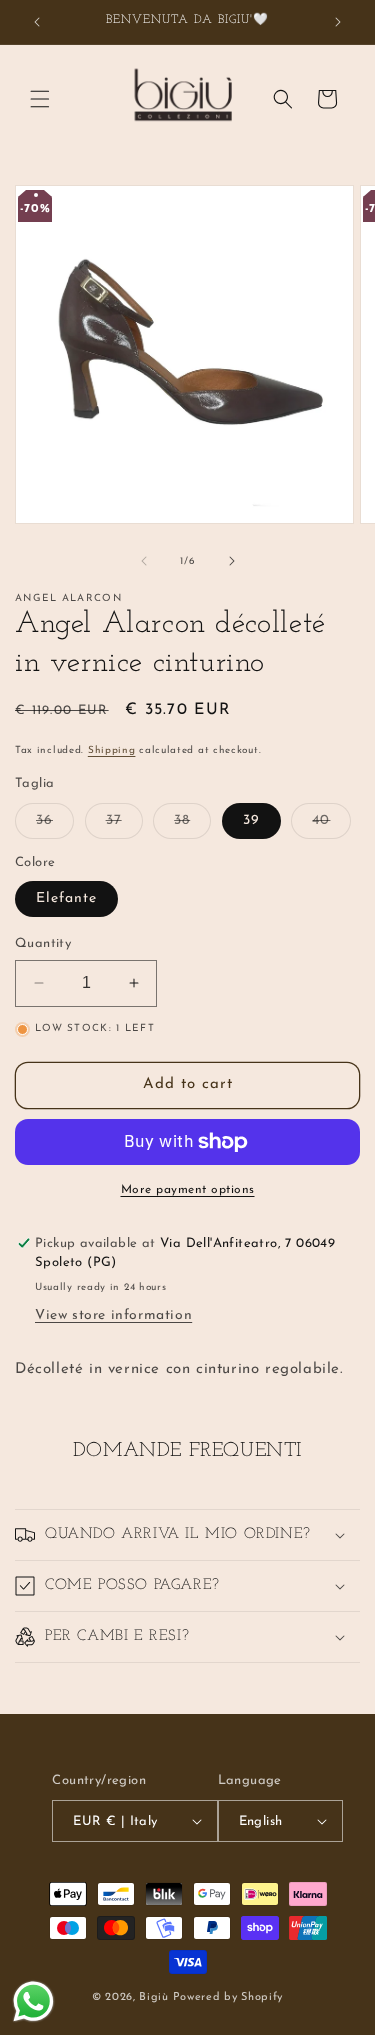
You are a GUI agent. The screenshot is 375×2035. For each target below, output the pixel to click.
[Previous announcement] (37, 22)
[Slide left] (144, 561)
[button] (40, 99)
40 (331, 825)
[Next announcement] (338, 22)
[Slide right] (232, 561)
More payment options (188, 1190)
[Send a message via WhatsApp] (33, 2001)
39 (251, 820)
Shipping (112, 750)
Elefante (66, 898)
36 (55, 825)
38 (192, 825)
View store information (113, 1315)
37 (124, 825)
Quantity (43, 943)
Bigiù (154, 1997)
